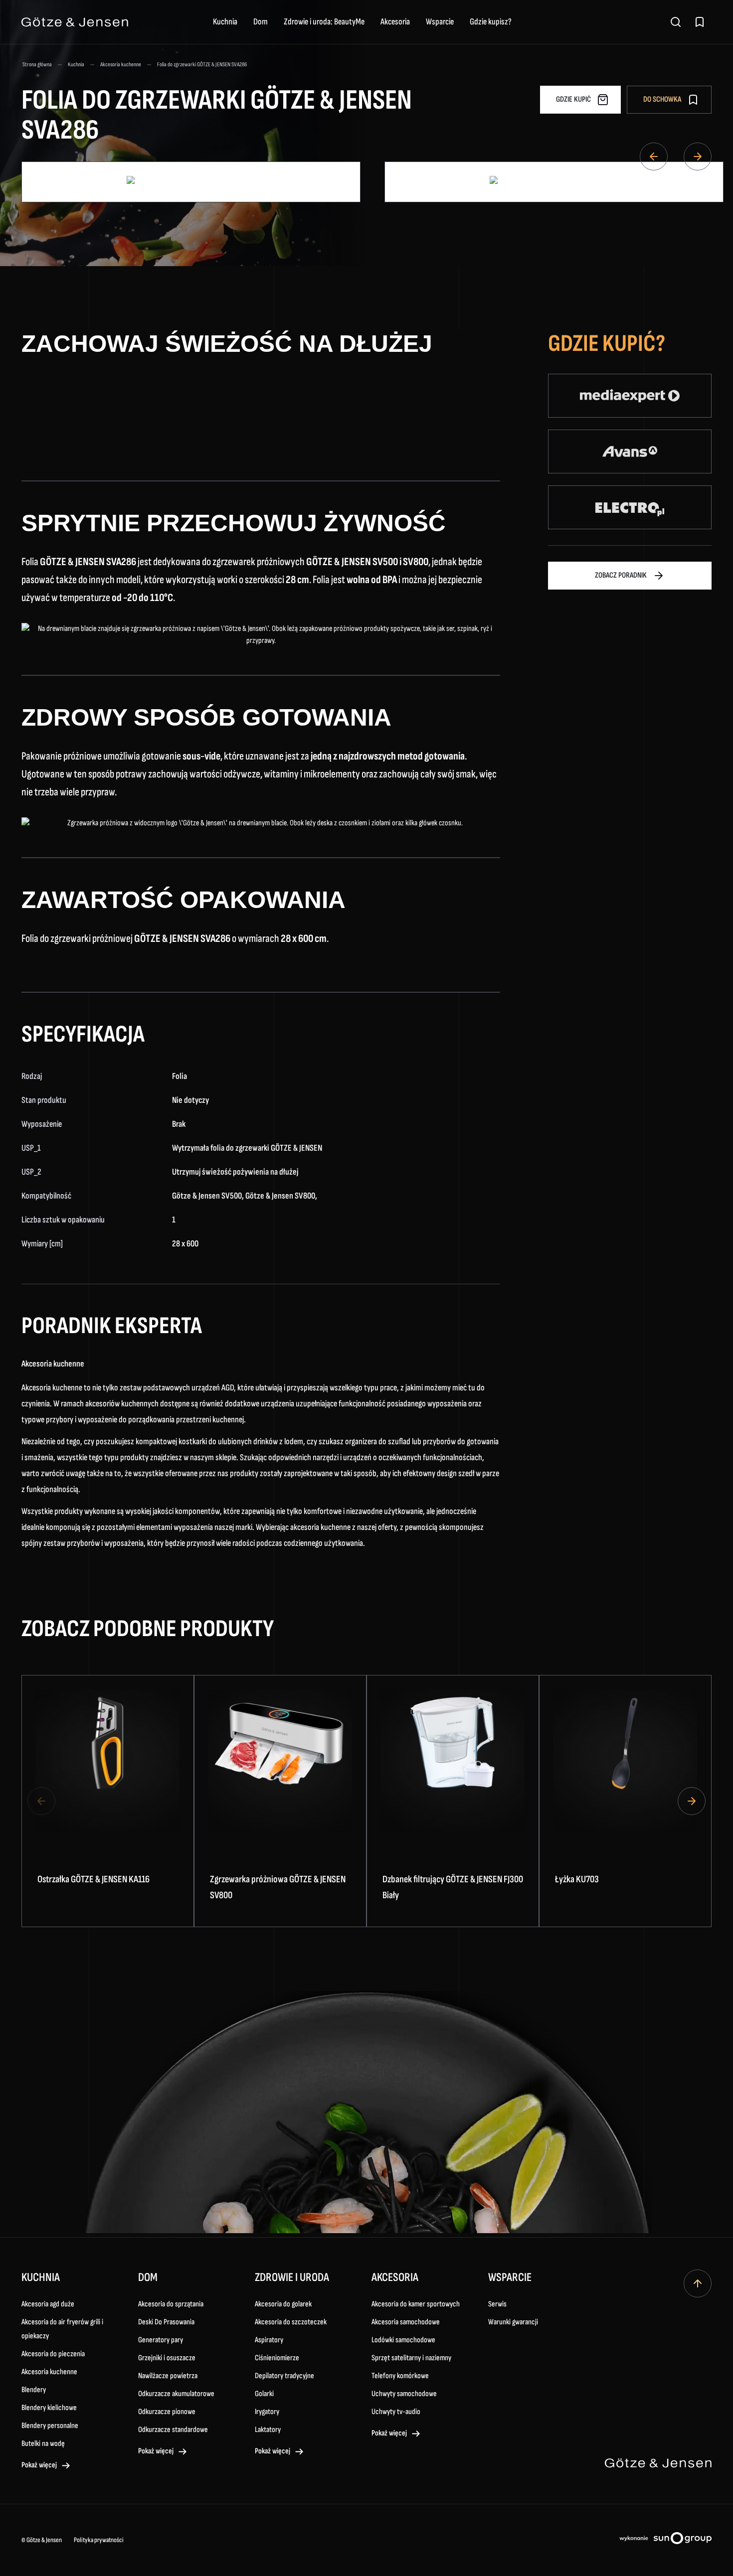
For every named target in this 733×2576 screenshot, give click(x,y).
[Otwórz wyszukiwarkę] (676, 22)
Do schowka (662, 99)
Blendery (34, 2390)
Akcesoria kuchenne (49, 2372)
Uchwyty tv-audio (396, 2412)
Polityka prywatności (99, 2540)
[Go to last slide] (654, 156)
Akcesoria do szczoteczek (291, 2322)
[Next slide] (698, 156)
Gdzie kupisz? (491, 22)
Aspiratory (269, 2340)
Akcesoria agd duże (48, 2304)
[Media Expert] (630, 396)
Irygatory (267, 2412)
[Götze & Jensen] (75, 22)
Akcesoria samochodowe (406, 2322)
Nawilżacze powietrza (168, 2376)
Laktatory (268, 2430)
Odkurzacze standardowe (173, 2430)
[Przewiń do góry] (698, 2283)
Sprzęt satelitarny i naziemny (411, 2358)
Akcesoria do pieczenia (53, 2354)
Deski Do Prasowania (166, 2322)
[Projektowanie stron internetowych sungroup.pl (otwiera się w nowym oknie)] (665, 2540)
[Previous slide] (41, 1801)
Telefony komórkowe (400, 2376)
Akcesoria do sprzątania (171, 2304)
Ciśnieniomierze (277, 2358)
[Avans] (630, 452)
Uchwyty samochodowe (404, 2394)
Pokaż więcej (39, 2465)
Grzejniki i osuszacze (167, 2358)
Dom (261, 22)
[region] (366, 1801)
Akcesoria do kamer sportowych (416, 2304)
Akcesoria (395, 22)
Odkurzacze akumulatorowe (176, 2394)
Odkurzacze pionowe (167, 2412)
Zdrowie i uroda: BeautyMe (324, 22)
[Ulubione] (700, 22)
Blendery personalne (50, 2426)
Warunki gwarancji (513, 2322)
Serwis (497, 2304)
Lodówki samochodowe (403, 2340)
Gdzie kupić (573, 99)
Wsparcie (440, 22)
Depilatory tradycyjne (284, 2376)
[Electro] (630, 507)
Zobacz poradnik (621, 575)
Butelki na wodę (43, 2444)
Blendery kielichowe (49, 2408)
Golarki (264, 2394)
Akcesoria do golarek (283, 2304)
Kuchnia (225, 22)
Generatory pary (161, 2340)
